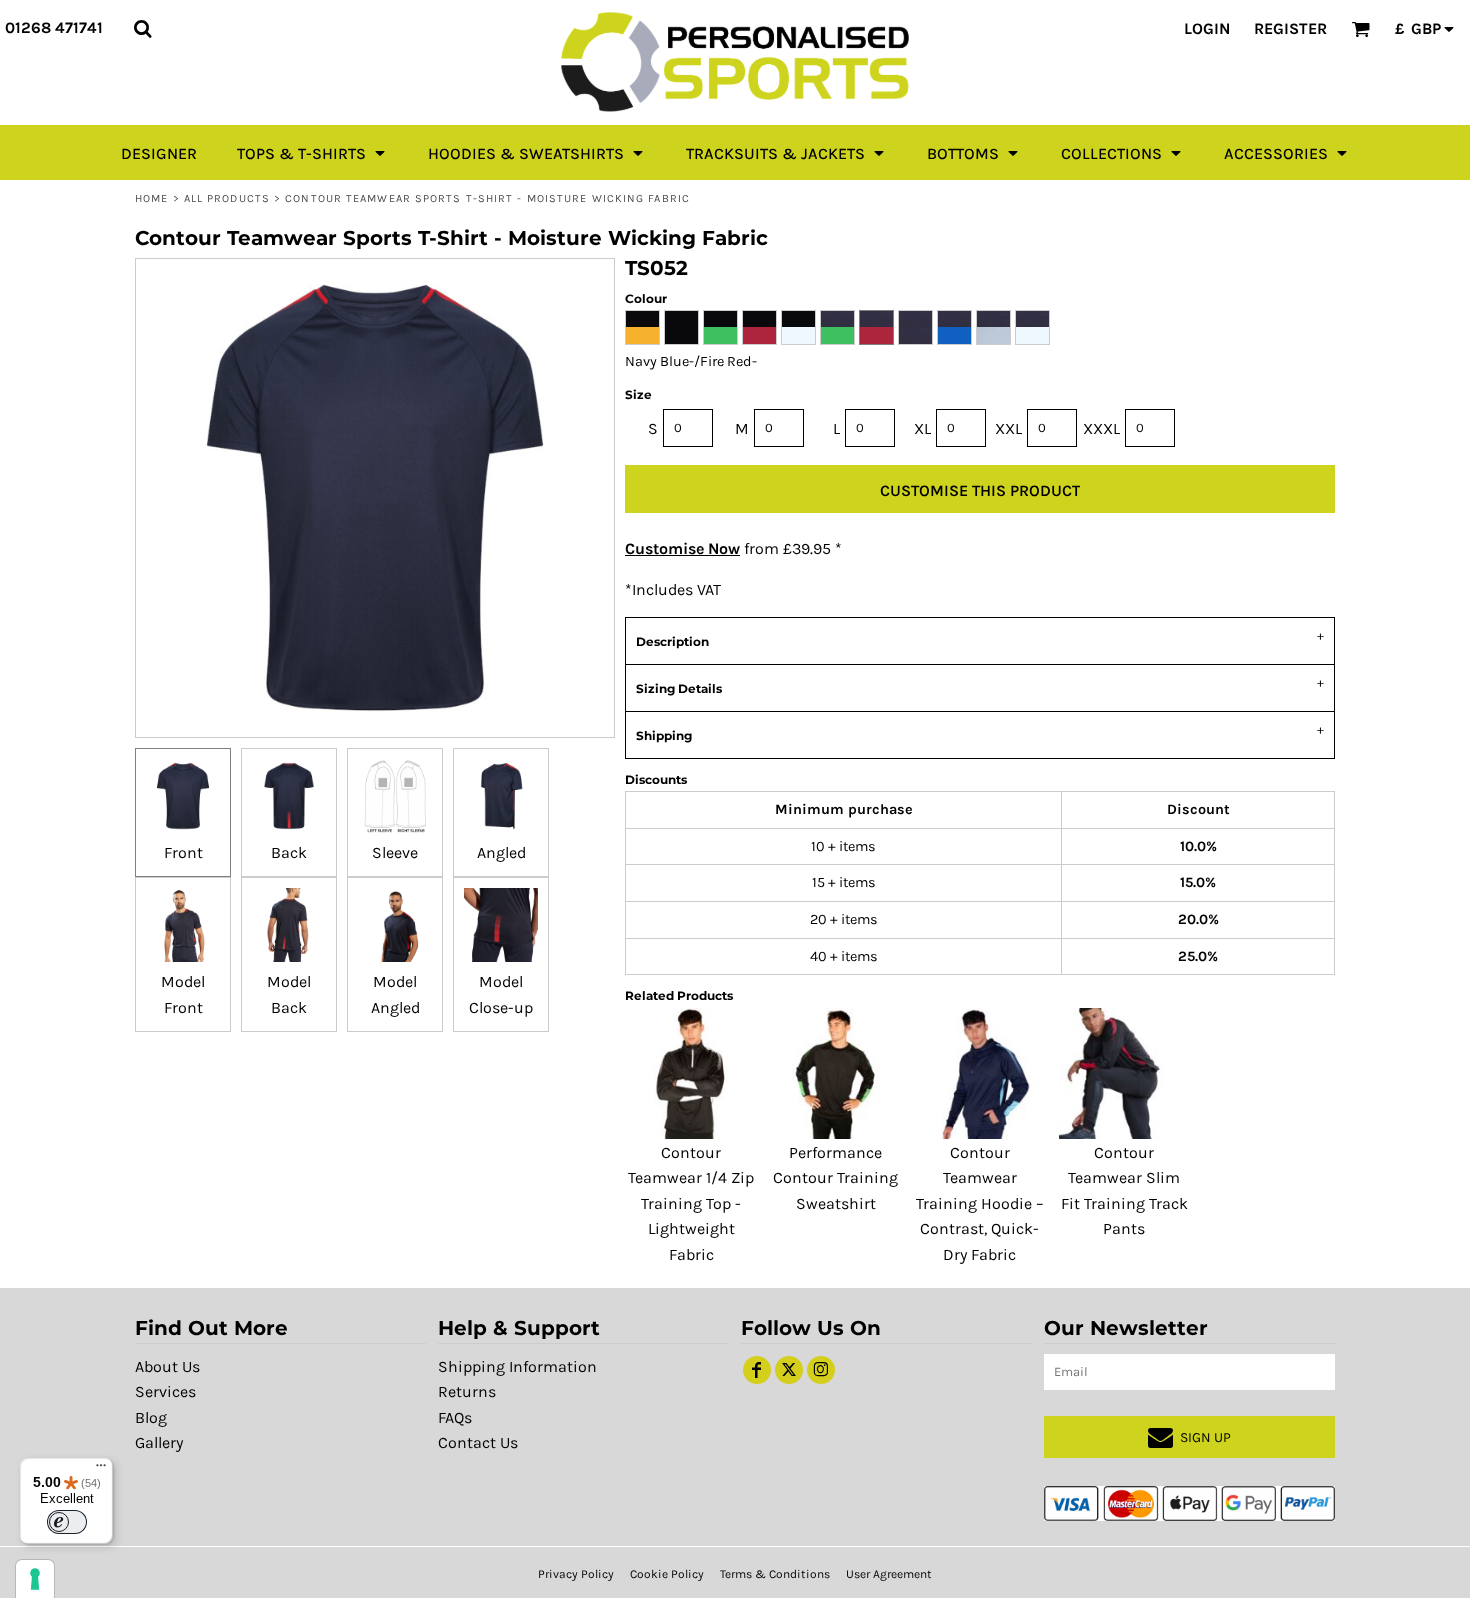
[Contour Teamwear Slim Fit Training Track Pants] (1124, 1073)
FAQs (455, 1417)
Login (1207, 28)
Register (1290, 28)
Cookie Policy (667, 1574)
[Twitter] (789, 1370)
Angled (501, 852)
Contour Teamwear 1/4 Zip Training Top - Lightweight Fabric (691, 1203)
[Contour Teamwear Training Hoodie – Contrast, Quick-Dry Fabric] (980, 1073)
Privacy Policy (576, 1574)
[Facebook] (757, 1370)
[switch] (67, 1522)
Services (165, 1391)
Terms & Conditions (775, 1574)
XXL (1008, 428)
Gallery (159, 1442)
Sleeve (395, 852)
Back (289, 852)
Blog (151, 1417)
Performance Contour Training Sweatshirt (835, 1178)
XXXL (1101, 428)
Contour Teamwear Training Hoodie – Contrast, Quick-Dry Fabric (980, 1203)
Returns (467, 1391)
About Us (167, 1366)
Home (151, 198)
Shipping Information (517, 1366)
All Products (227, 198)
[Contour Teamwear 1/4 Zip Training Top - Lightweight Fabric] (691, 1073)
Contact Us (478, 1442)
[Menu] (101, 1470)
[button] (142, 28)
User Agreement (889, 1574)
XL (922, 428)
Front (183, 852)
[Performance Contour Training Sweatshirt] (835, 1073)
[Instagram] (821, 1370)
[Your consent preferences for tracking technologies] (35, 1579)
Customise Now (682, 548)
